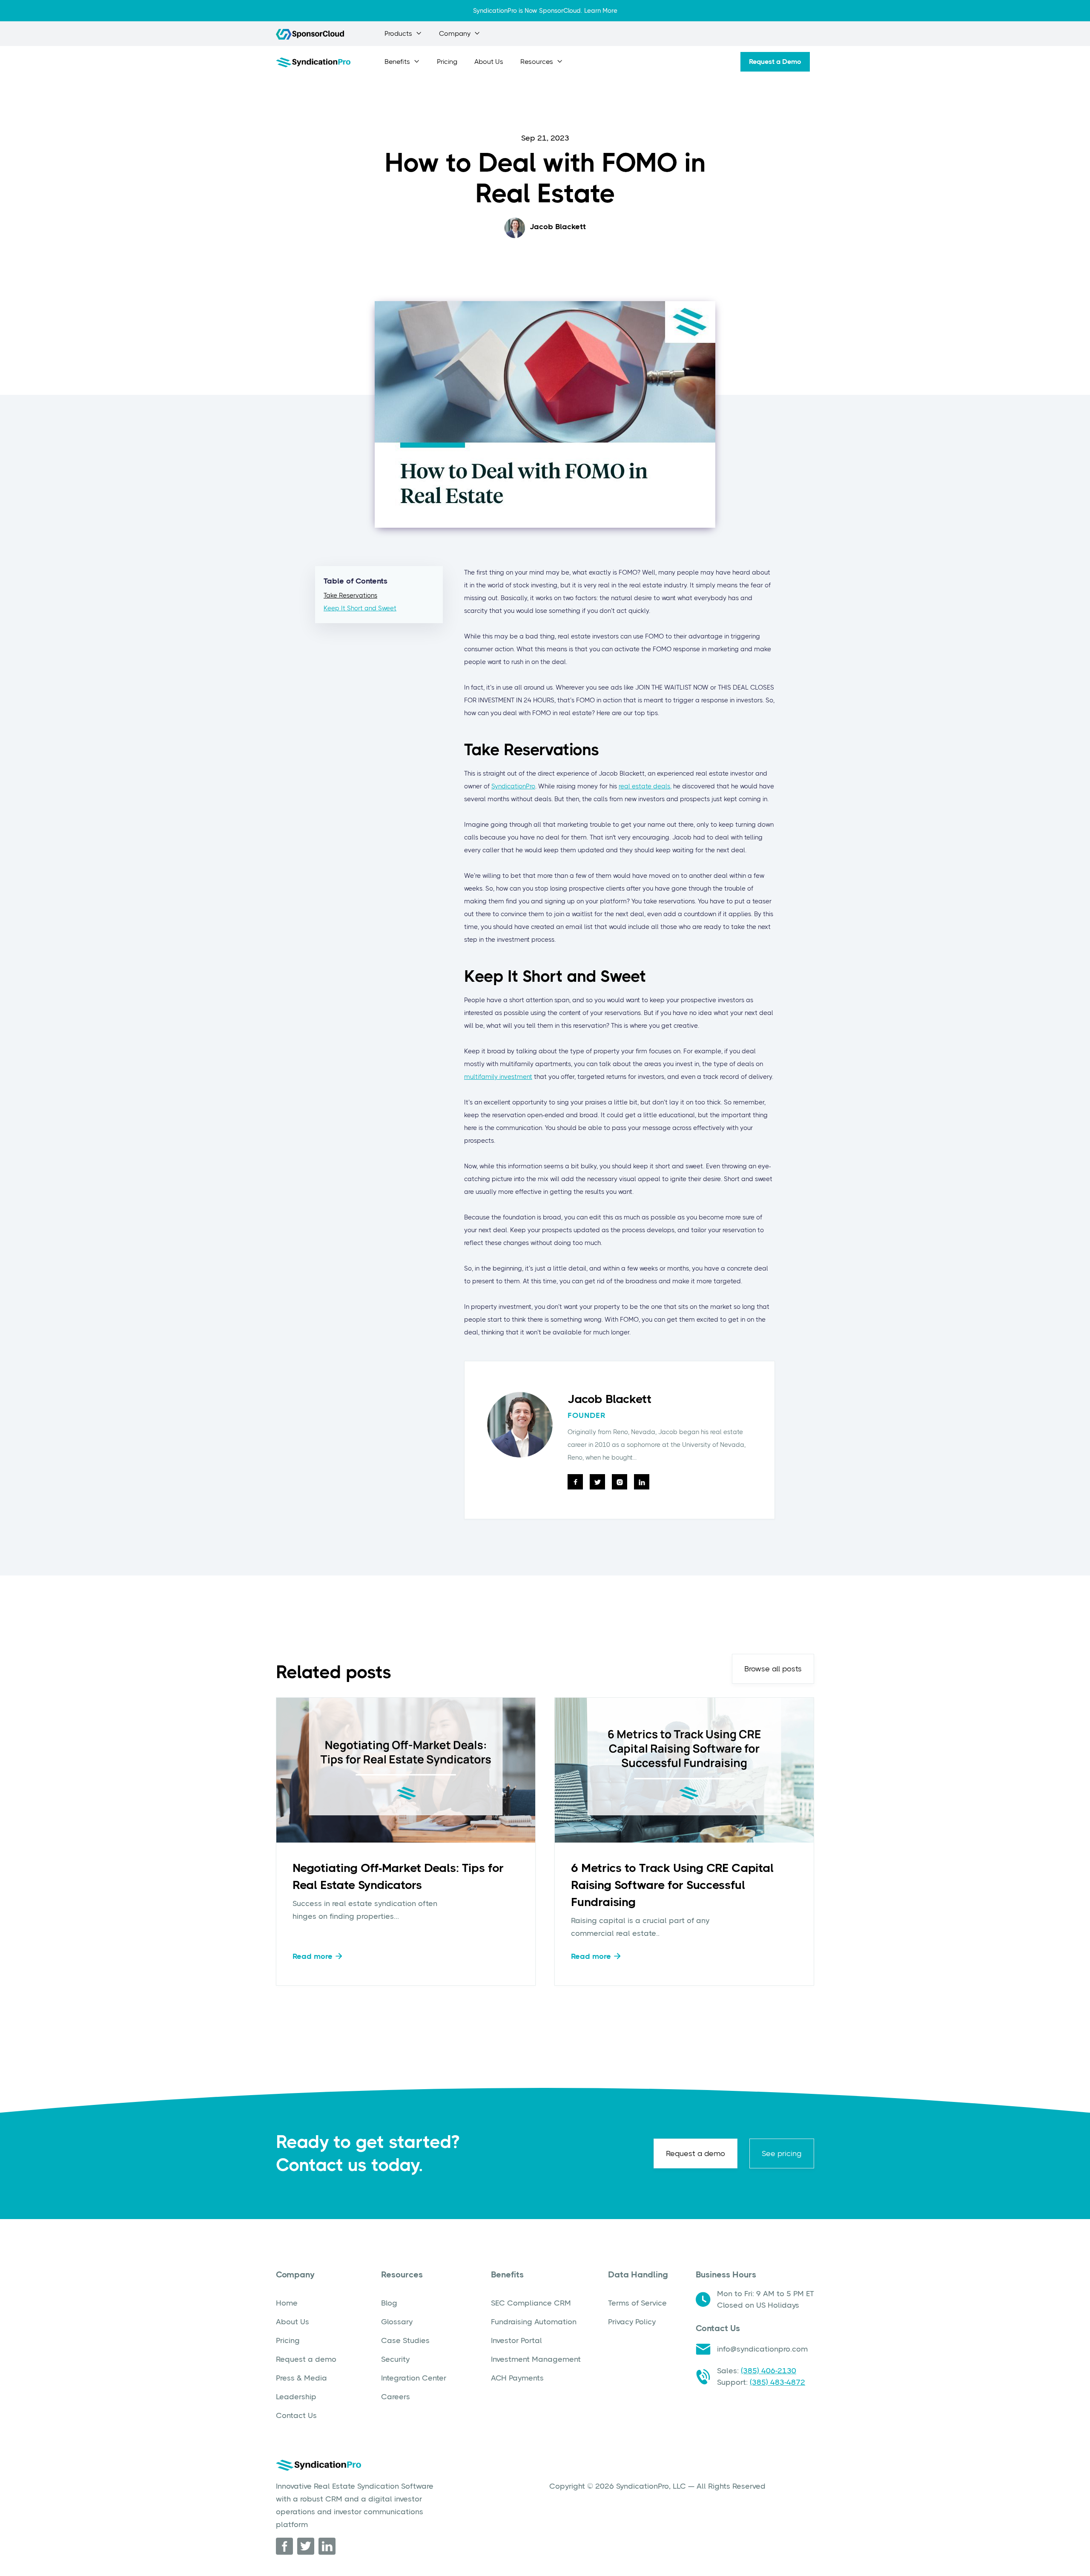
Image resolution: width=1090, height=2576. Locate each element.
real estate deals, (645, 786)
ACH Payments (517, 2378)
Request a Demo (775, 62)
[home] (313, 62)
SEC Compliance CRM (531, 2303)
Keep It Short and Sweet (360, 608)
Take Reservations (350, 595)
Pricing (447, 62)
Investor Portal (516, 2340)
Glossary (397, 2322)
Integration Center (414, 2378)
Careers (396, 2397)
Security (395, 2359)
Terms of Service (637, 2303)
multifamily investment (498, 1077)
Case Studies (405, 2340)
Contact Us (296, 2415)
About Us (489, 62)
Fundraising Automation (534, 2322)
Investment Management (536, 2359)
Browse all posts (773, 1669)
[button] (403, 34)
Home (287, 2303)
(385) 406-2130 (769, 2371)
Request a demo (696, 2153)
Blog (389, 2303)
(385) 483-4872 (777, 2382)
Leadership (296, 2397)
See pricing (782, 2153)
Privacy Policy (632, 2322)
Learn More (601, 11)
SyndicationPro (513, 786)
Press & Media (301, 2378)
